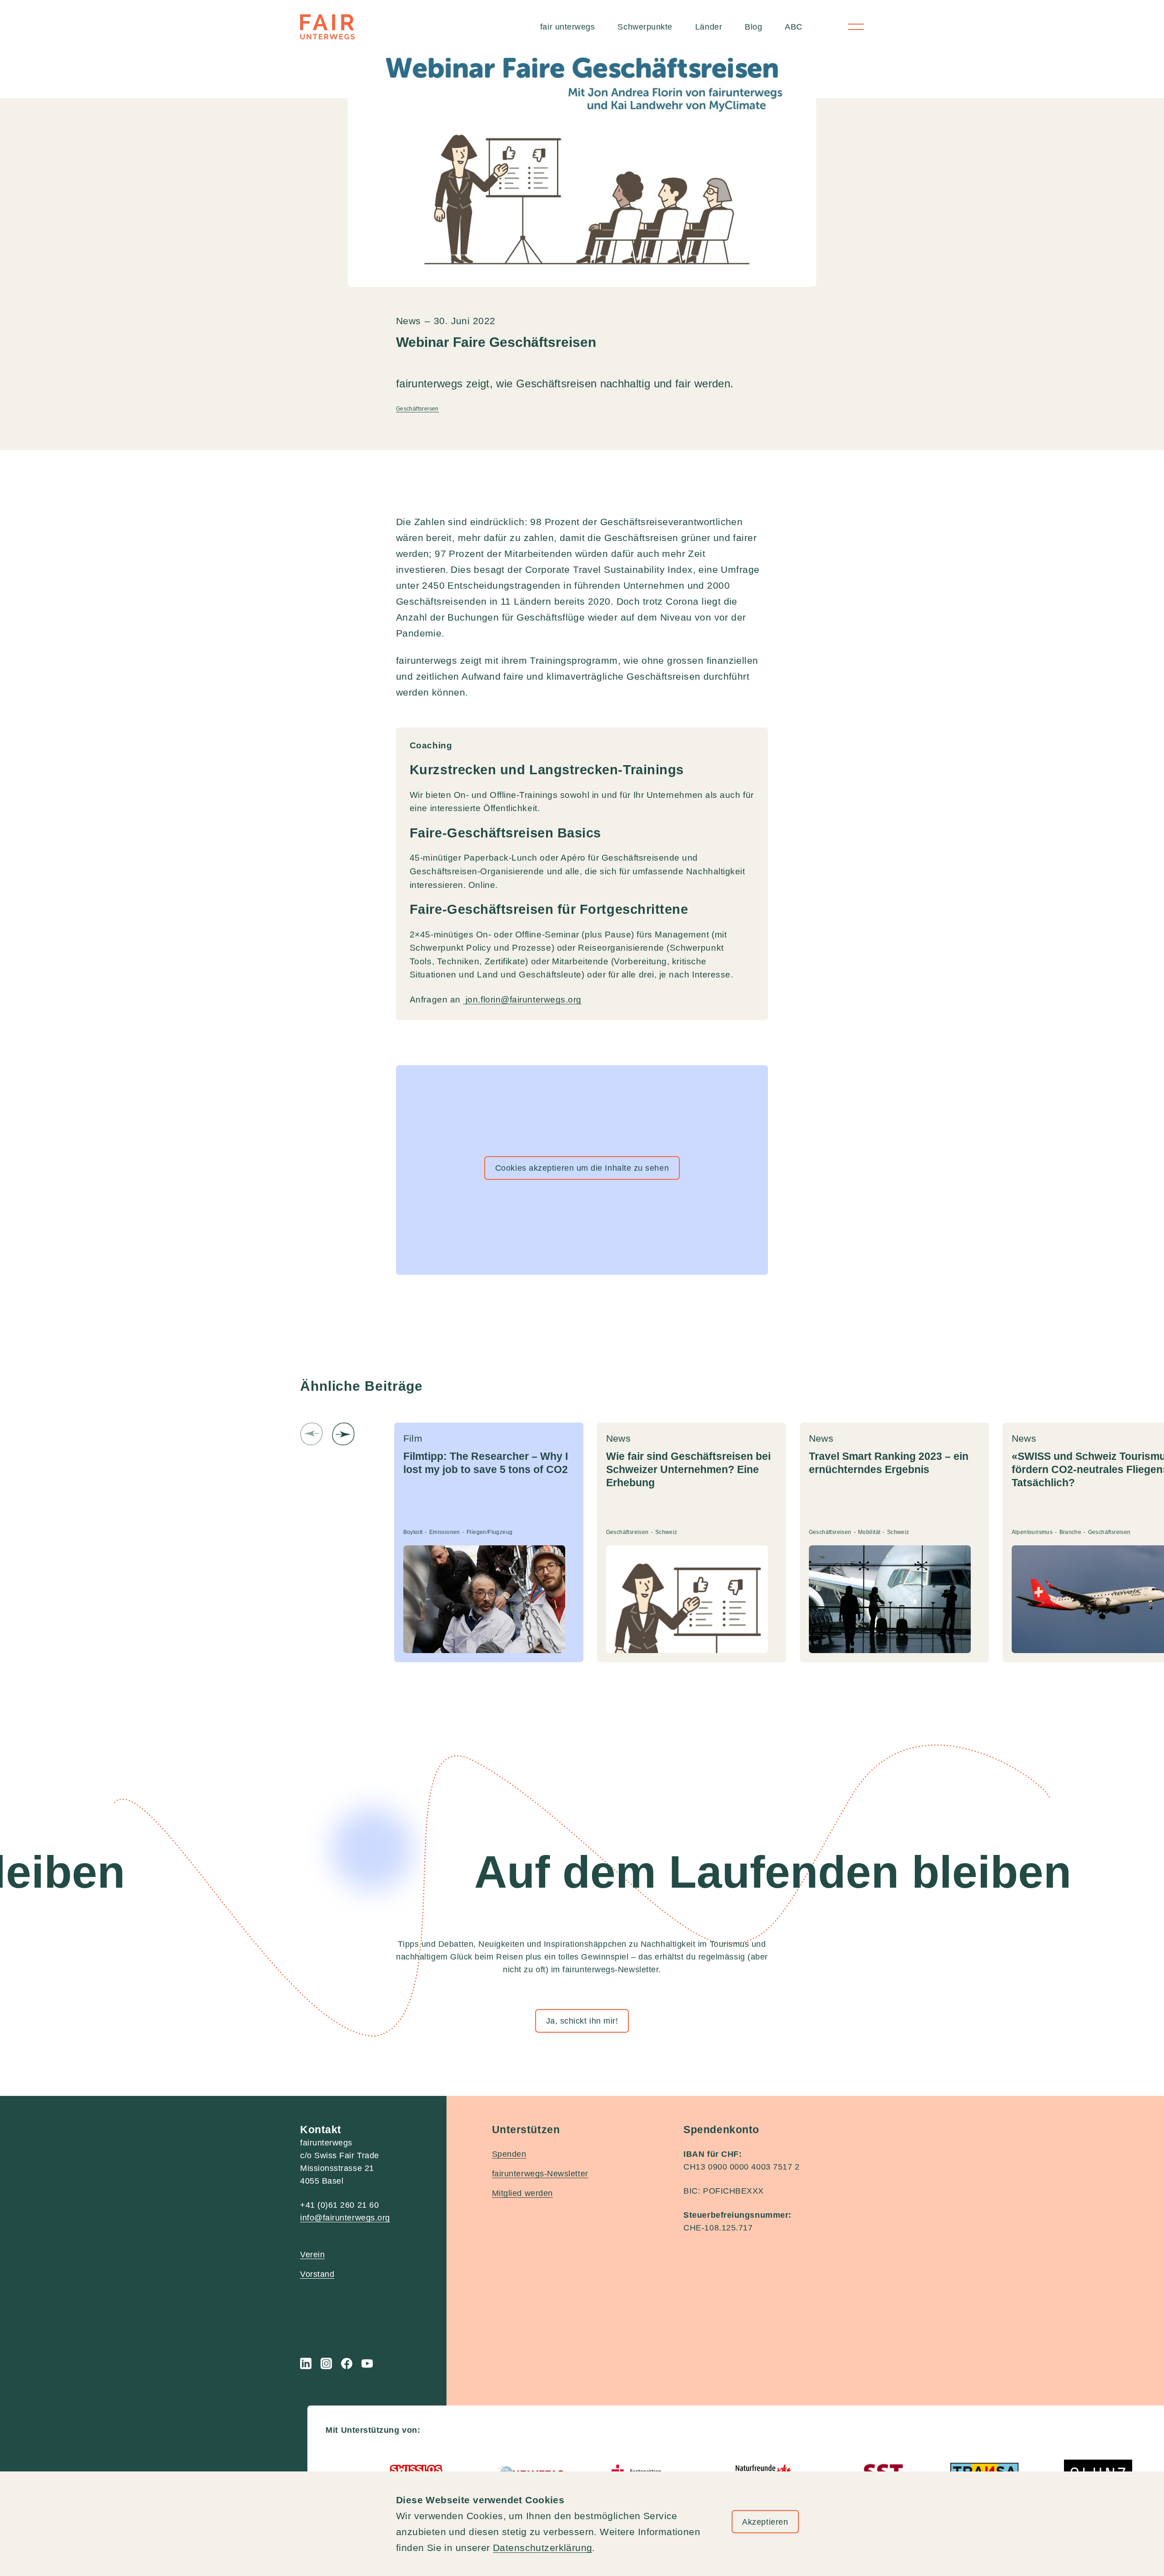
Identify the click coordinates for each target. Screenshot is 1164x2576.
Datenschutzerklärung (542, 2548)
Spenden (509, 2154)
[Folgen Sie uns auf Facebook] (347, 2363)
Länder (709, 27)
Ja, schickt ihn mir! (582, 2021)
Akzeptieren (765, 2522)
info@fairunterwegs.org (345, 2218)
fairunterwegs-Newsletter (540, 2174)
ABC (794, 27)
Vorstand (317, 2274)
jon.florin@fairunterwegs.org (522, 1000)
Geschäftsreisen (417, 409)
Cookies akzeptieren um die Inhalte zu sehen (582, 1168)
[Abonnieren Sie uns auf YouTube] (367, 2363)
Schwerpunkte (645, 27)
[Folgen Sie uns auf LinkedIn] (306, 2363)
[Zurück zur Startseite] (327, 27)
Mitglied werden (522, 2193)
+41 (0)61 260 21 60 (339, 2205)
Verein (312, 2255)
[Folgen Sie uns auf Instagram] (326, 2363)
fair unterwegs (568, 27)
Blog (753, 27)
